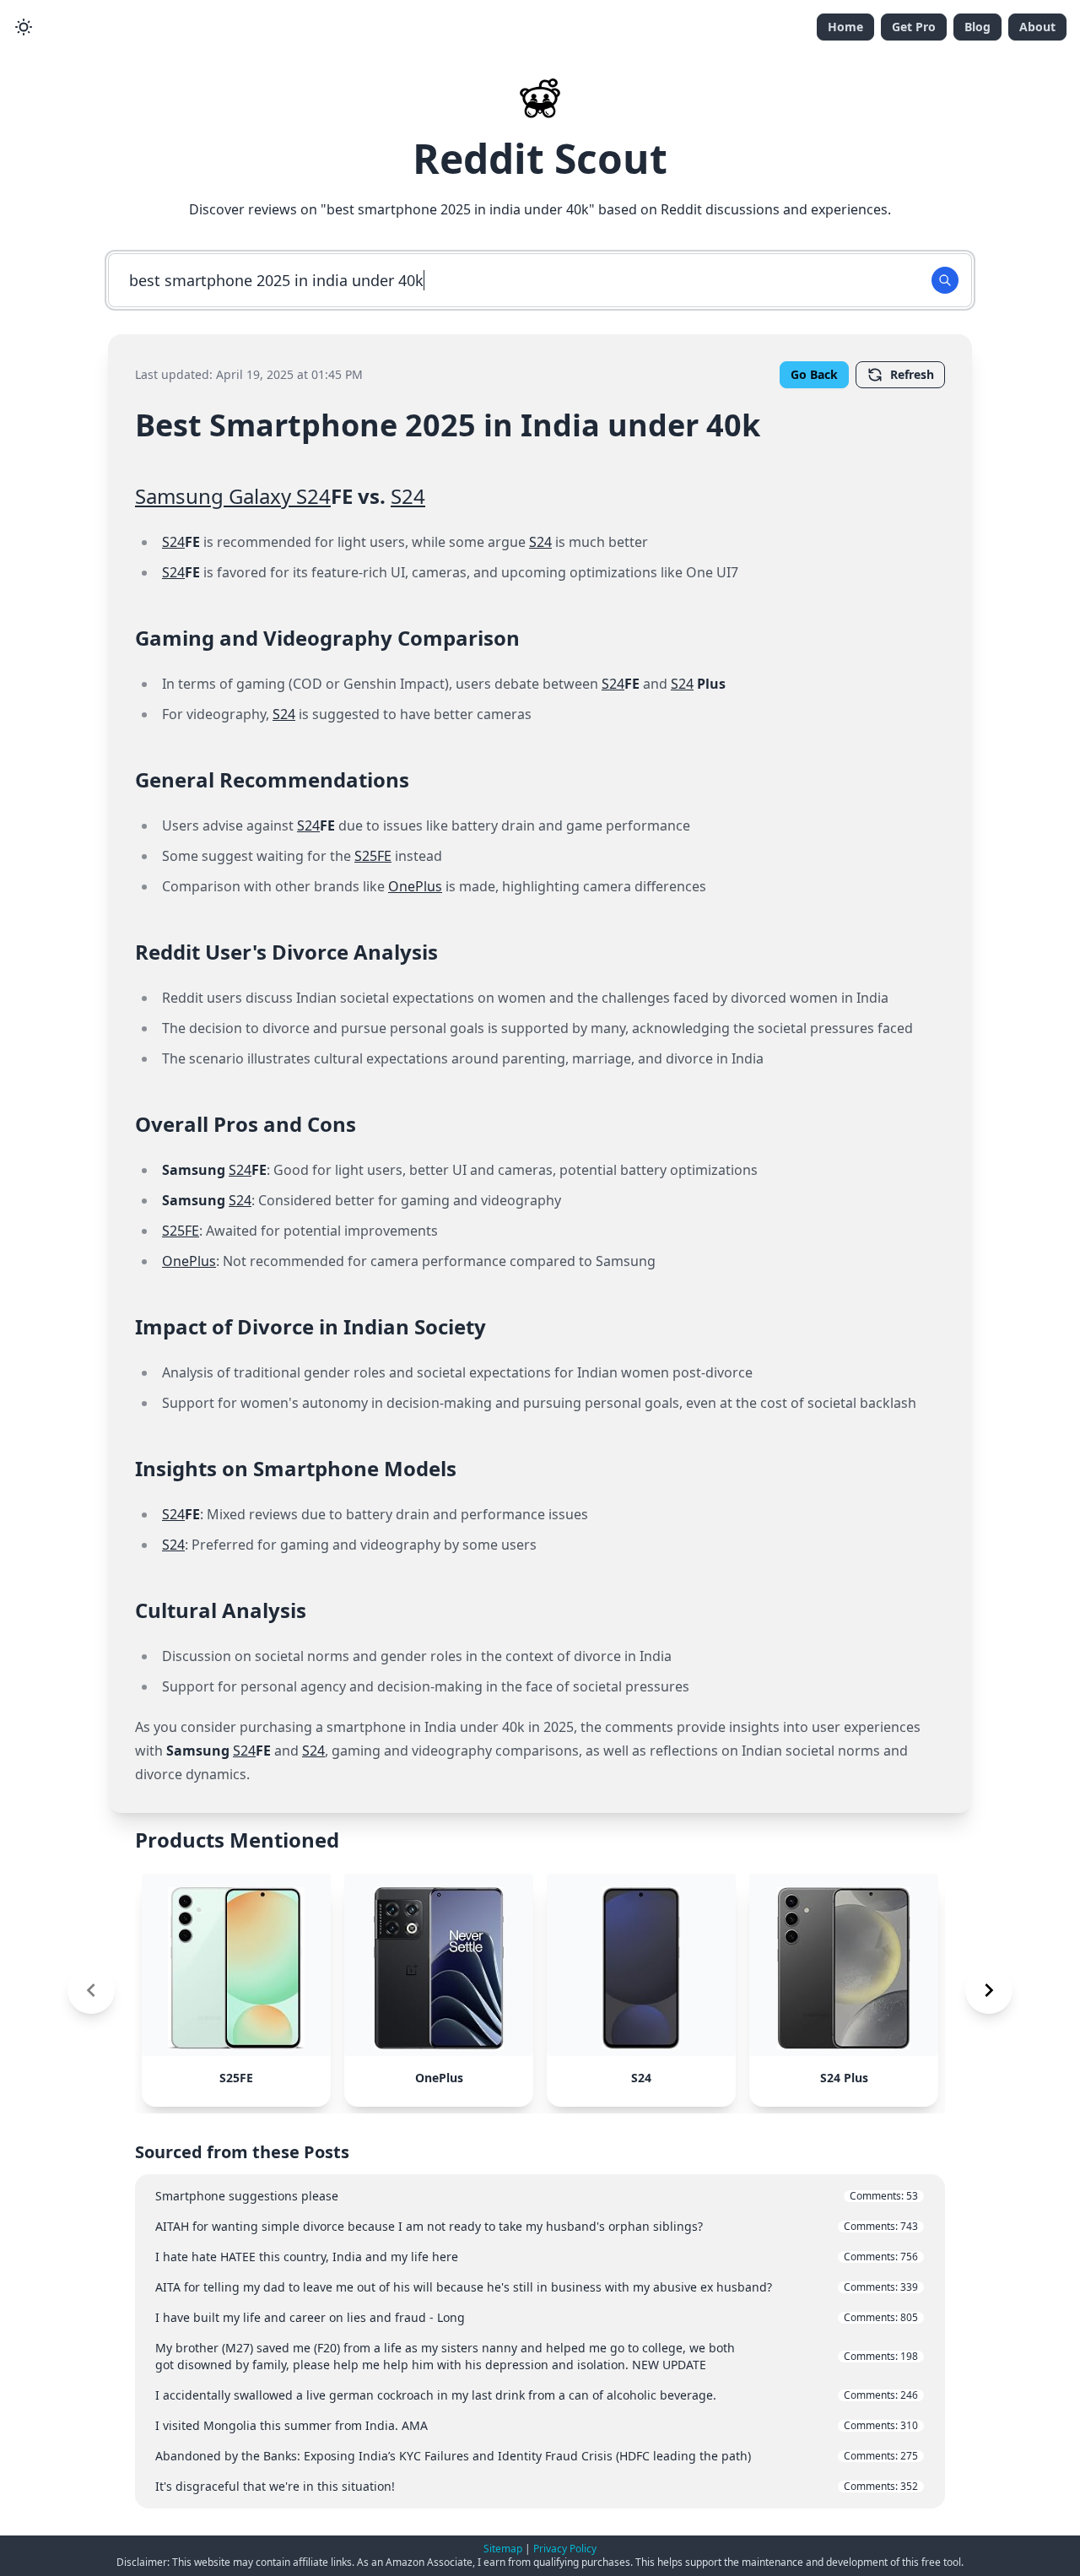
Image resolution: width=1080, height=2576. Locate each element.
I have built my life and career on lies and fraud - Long (537, 2317)
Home (845, 27)
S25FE (373, 856)
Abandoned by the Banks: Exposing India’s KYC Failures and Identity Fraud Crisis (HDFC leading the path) (537, 2456)
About (1037, 27)
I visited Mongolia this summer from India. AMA (537, 2425)
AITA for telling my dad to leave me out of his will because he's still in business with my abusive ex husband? (537, 2287)
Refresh (912, 374)
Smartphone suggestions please (537, 2196)
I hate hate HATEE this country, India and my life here (537, 2257)
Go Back (814, 374)
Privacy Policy (565, 2549)
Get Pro (914, 27)
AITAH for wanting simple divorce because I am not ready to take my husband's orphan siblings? (537, 2226)
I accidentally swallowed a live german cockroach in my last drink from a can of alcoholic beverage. (537, 2395)
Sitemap (503, 2549)
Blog (977, 27)
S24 (313, 496)
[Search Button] (945, 280)
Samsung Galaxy (216, 496)
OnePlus (415, 886)
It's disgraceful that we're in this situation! (537, 2486)
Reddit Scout (540, 158)
